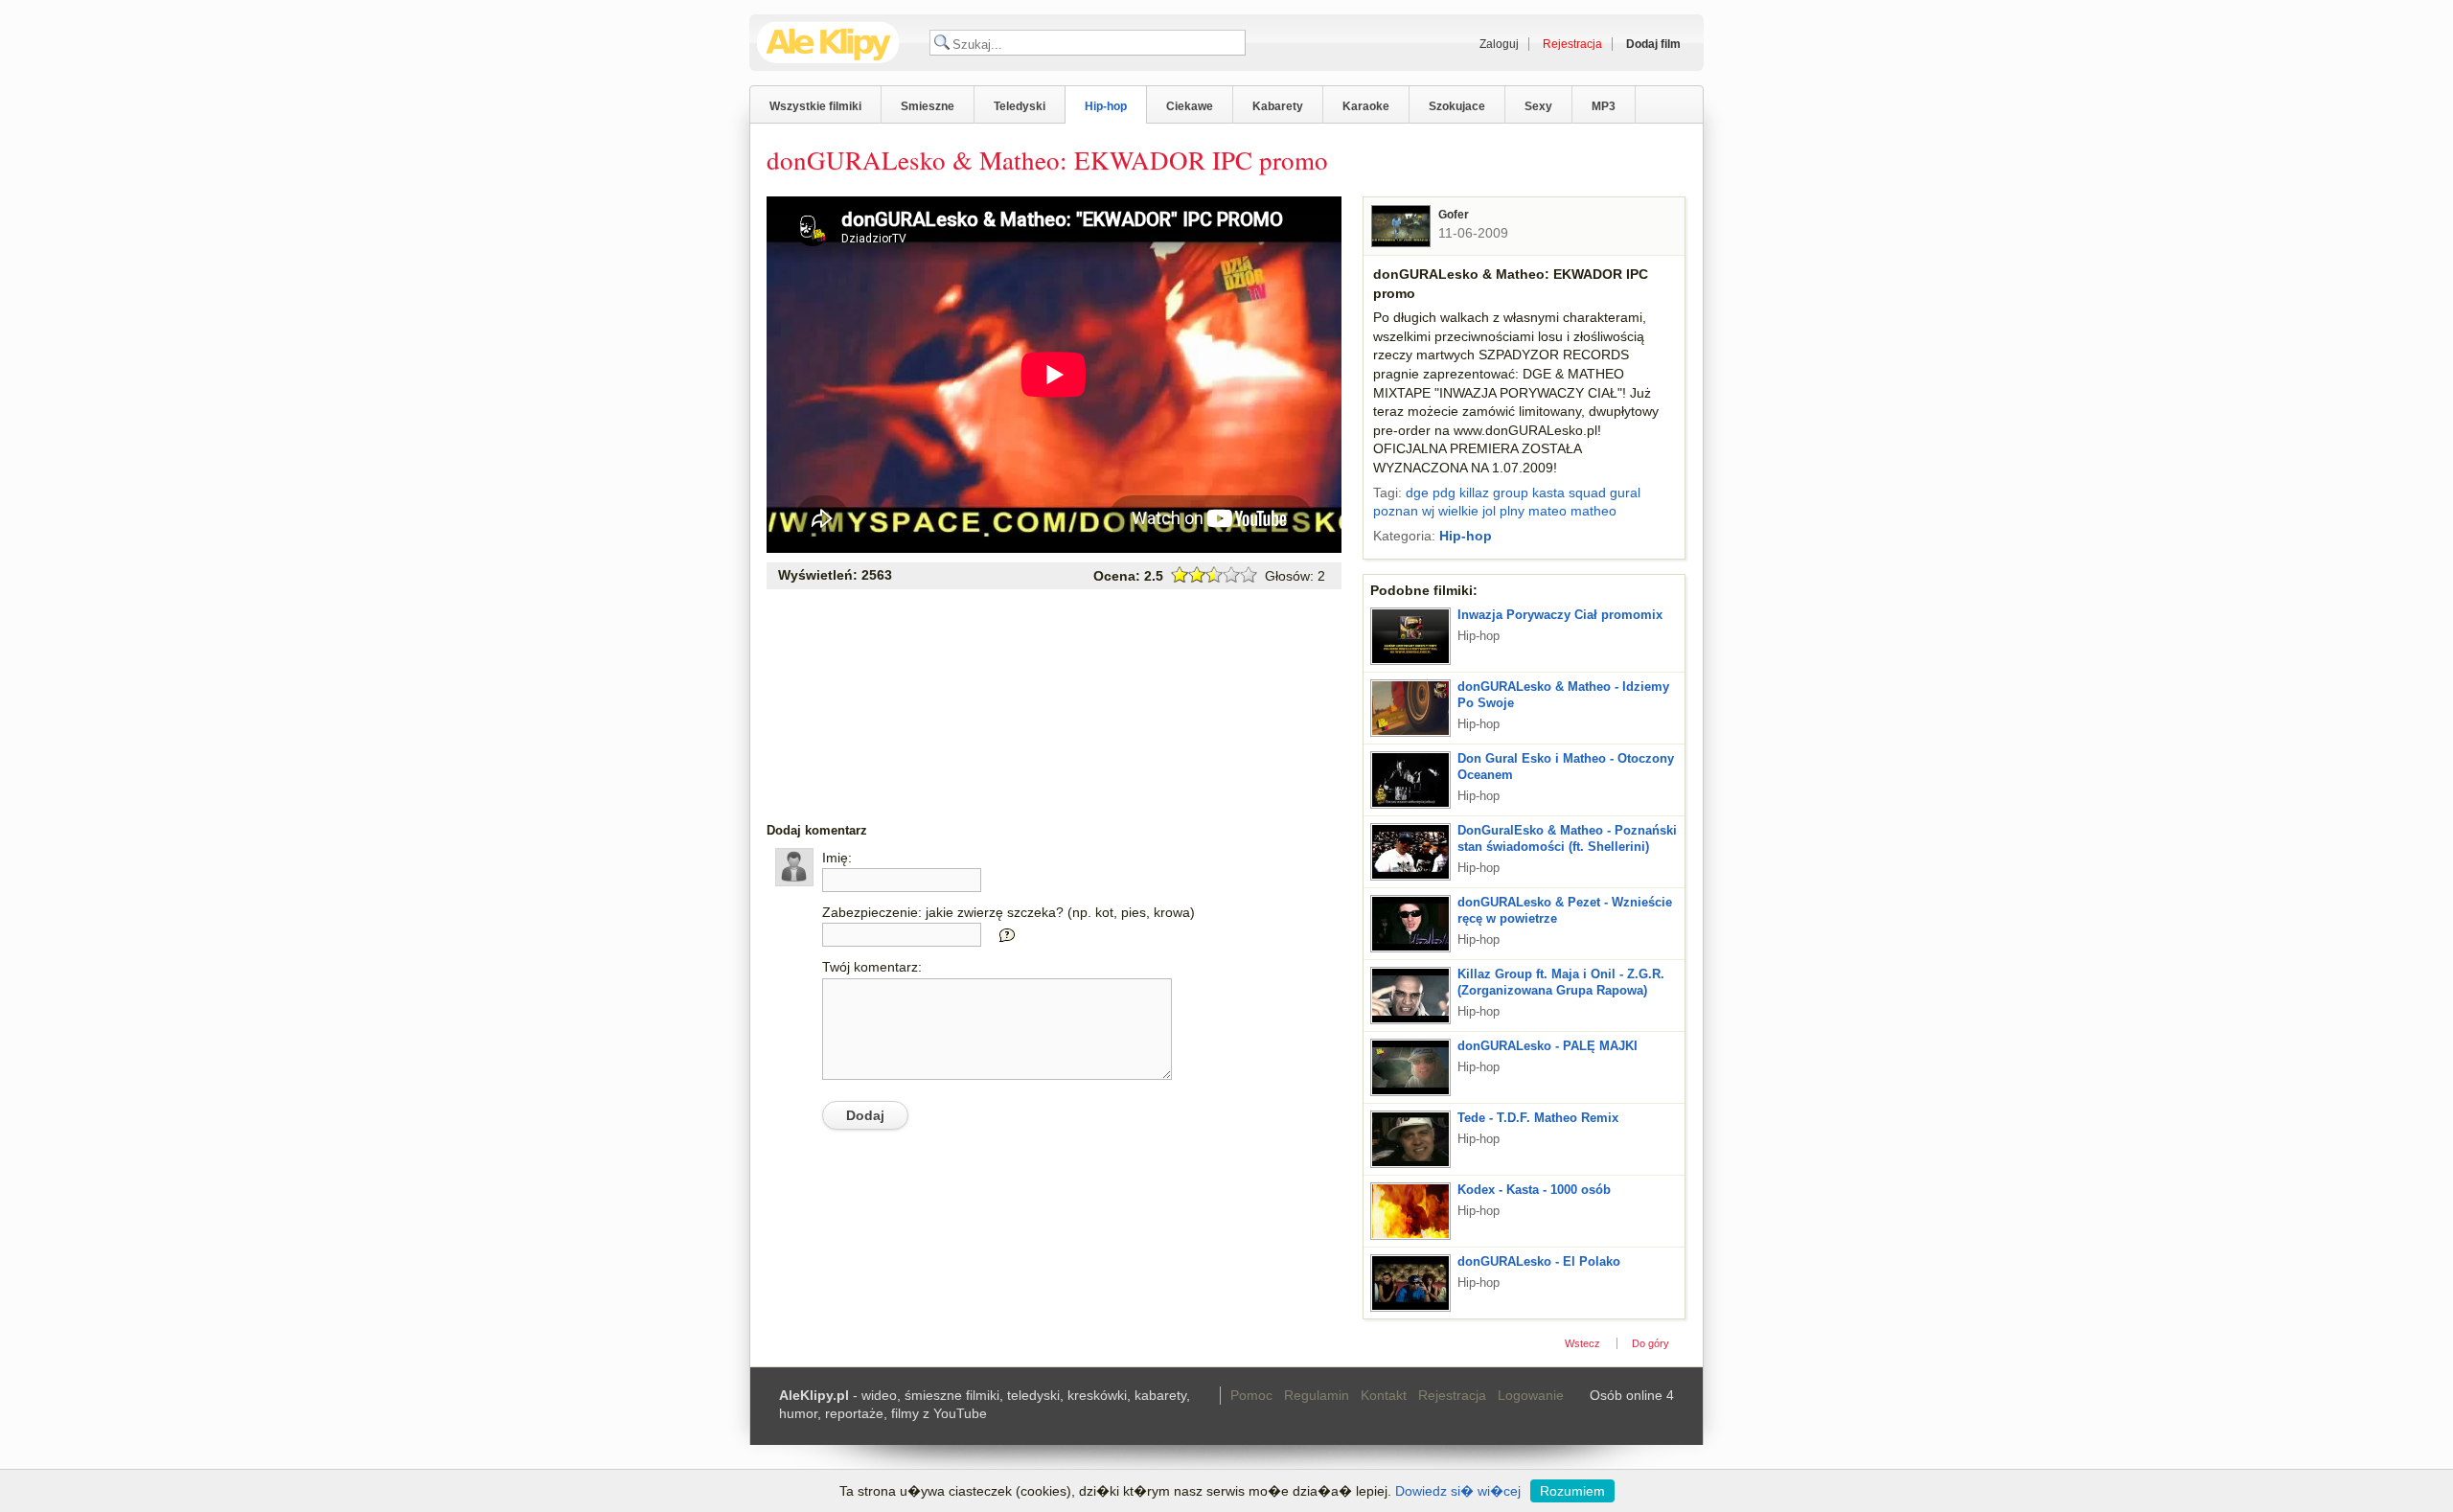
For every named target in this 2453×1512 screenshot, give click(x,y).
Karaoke (1366, 106)
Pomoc (1251, 1395)
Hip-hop (1106, 106)
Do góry (1651, 1343)
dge (1417, 493)
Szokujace (1457, 106)
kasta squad (1569, 493)
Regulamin (1317, 1395)
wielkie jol (1467, 511)
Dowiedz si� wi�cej (1458, 1491)
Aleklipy (828, 43)
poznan (1396, 511)
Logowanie (1531, 1395)
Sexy (1538, 106)
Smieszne (928, 106)
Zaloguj (1499, 44)
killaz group (1494, 493)
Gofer (1454, 215)
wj (1428, 511)
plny (1512, 511)
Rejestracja (1452, 1395)
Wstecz (1582, 1343)
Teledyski (1020, 106)
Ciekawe (1190, 106)
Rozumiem (1572, 1491)
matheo (1593, 511)
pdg (1444, 493)
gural (1625, 493)
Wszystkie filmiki (815, 106)
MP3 (1604, 106)
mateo (1547, 511)
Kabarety (1278, 106)
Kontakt (1384, 1395)
